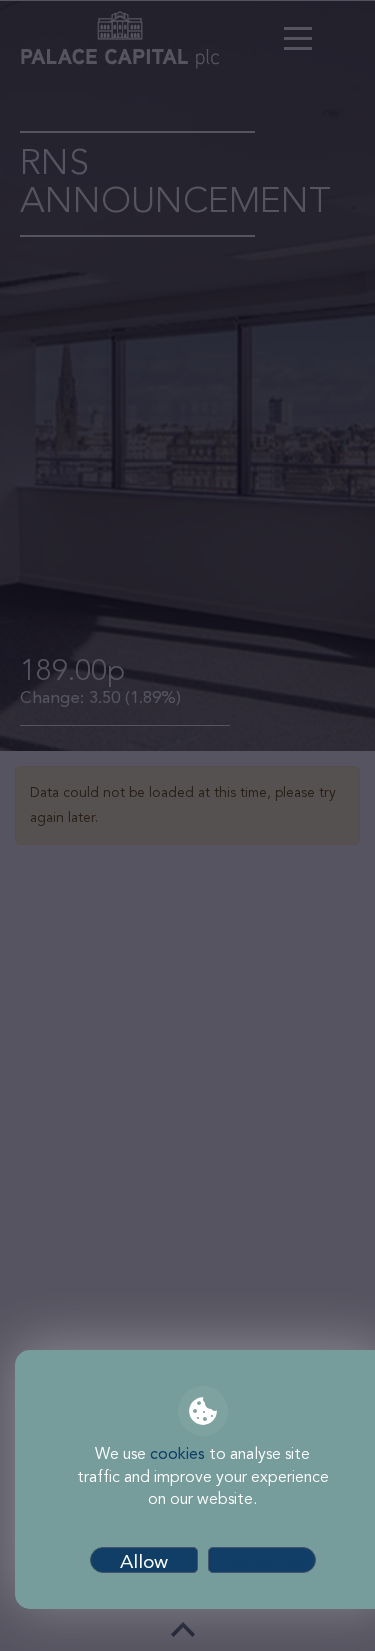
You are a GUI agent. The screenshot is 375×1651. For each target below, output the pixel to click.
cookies (177, 1455)
